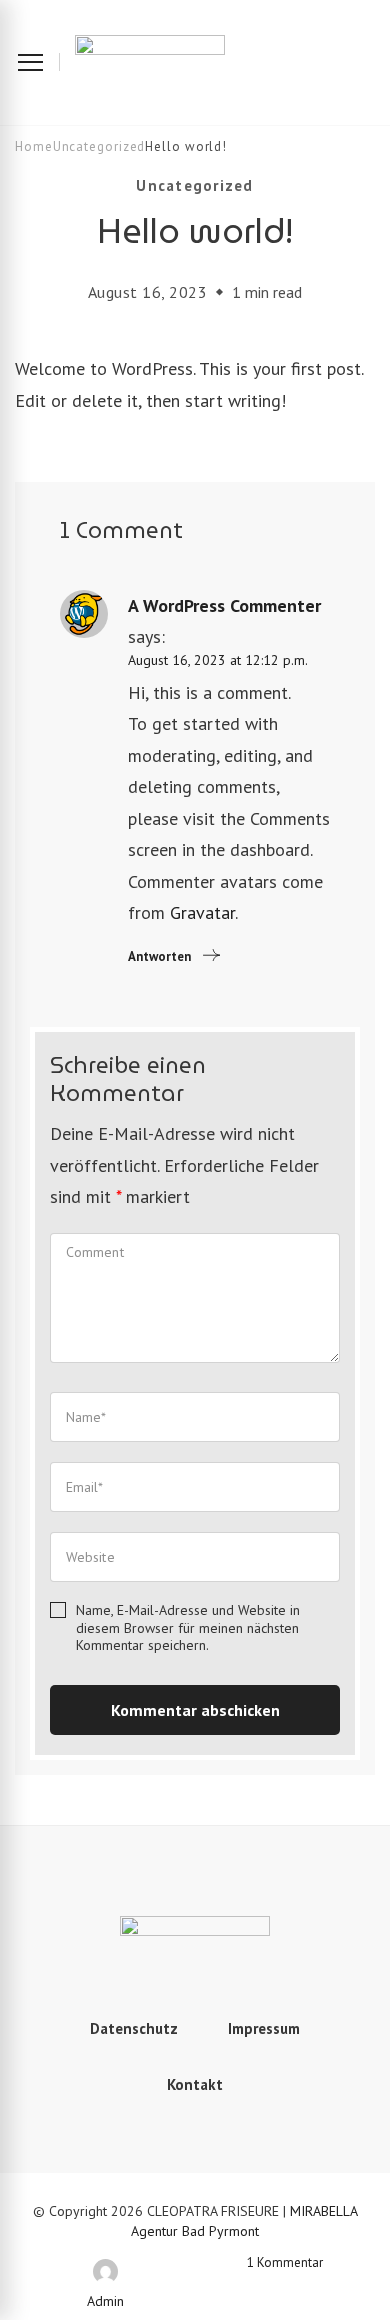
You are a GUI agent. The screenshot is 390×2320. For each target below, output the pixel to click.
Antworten (159, 956)
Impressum (264, 2028)
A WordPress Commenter (224, 605)
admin (105, 2301)
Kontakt (195, 2084)
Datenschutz (134, 2028)
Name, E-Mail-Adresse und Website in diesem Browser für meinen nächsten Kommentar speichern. (188, 1628)
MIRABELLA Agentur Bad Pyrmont (244, 2221)
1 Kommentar (303, 2262)
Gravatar (202, 912)
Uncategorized (194, 185)
